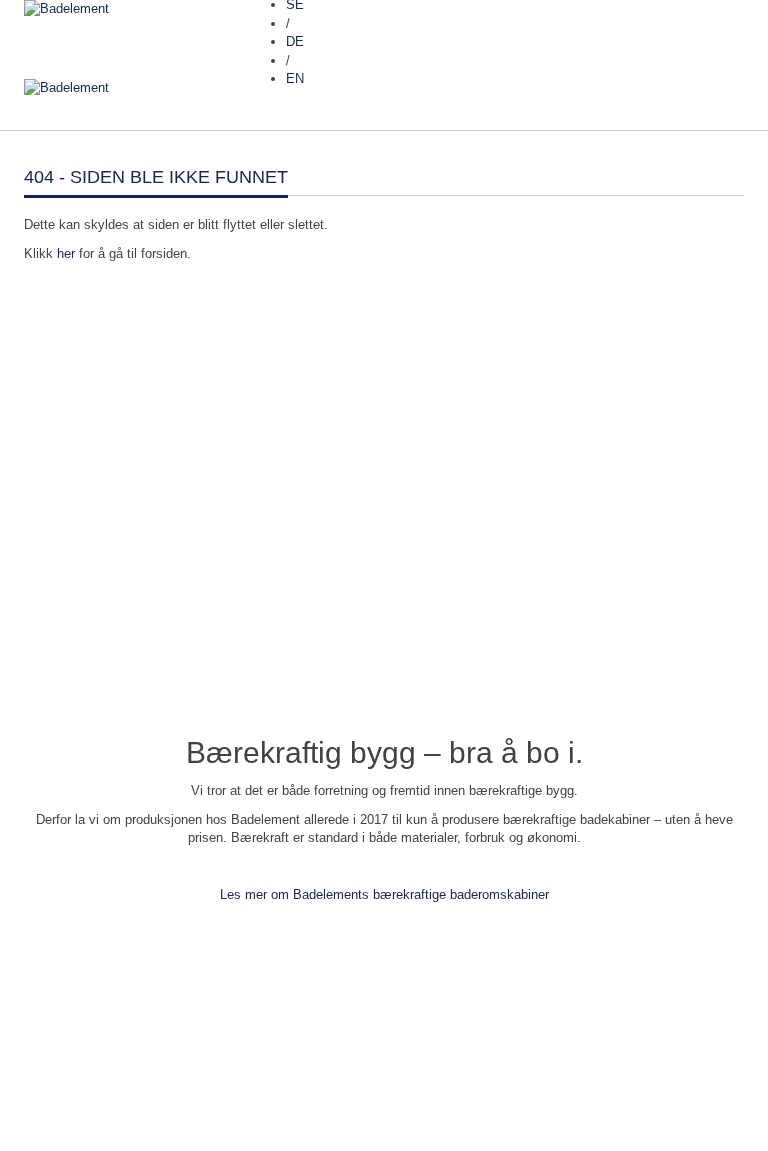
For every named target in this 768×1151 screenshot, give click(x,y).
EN (295, 78)
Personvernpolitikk (77, 1062)
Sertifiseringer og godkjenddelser (118, 1080)
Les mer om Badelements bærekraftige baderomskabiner (384, 894)
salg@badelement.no (85, 1042)
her (66, 253)
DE (295, 41)
